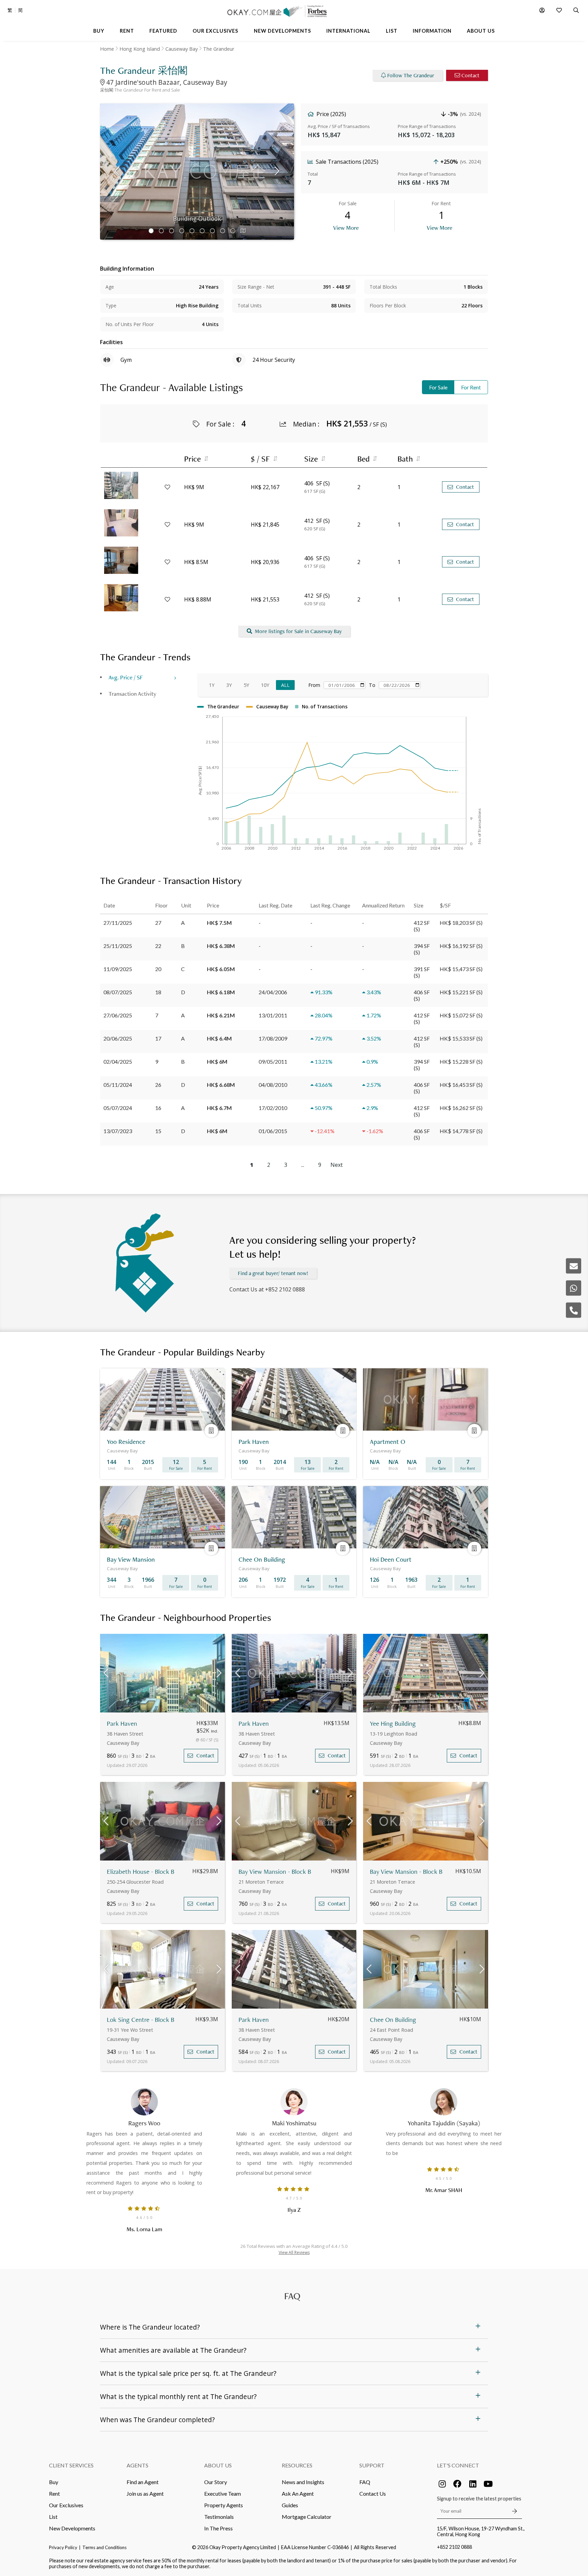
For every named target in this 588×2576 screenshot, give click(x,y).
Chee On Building (393, 2020)
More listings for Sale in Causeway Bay (298, 631)
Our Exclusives (66, 2505)
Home (107, 49)
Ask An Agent (298, 2493)
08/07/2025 (118, 992)
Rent (54, 2493)
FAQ (365, 2482)
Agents (137, 2465)
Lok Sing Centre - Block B (141, 2020)
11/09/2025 (118, 969)
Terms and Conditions (104, 2547)
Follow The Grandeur (411, 75)
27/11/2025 (118, 923)
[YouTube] (488, 2484)
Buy (54, 2482)
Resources (297, 2465)
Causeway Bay (182, 49)
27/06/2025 (118, 1015)
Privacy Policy (63, 2547)
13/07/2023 (118, 1131)
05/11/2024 (118, 1085)
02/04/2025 (118, 1061)
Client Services (71, 2465)
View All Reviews (294, 2252)
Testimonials (219, 2517)
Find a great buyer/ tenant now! (273, 1273)
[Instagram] (442, 2484)
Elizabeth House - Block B (141, 1872)
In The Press (218, 2528)
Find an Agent (143, 2482)
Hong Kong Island (140, 49)
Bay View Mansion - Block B (275, 1872)
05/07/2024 (118, 1108)
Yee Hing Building (393, 1724)
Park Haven (122, 1724)
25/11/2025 (118, 946)
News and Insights (303, 2482)
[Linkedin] (473, 2484)
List (53, 2517)
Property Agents (224, 2505)
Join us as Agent (145, 2493)
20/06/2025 (118, 1038)
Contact (470, 75)
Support (372, 2465)
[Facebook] (457, 2484)
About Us (218, 2465)
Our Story (216, 2482)
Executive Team (223, 2493)
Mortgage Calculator (307, 2517)
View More (346, 228)
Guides (290, 2505)
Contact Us (373, 2493)
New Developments (72, 2528)
